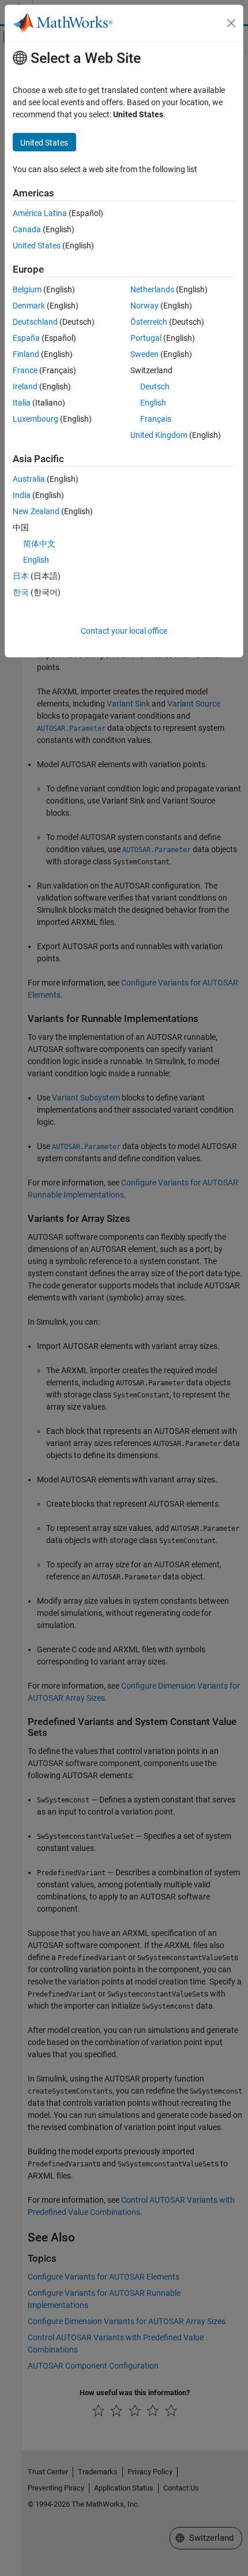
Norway (144, 306)
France (25, 370)
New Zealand (36, 511)
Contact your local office (124, 631)
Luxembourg (35, 419)
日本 (21, 576)
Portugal (146, 338)
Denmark (29, 306)
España (26, 338)
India (22, 495)
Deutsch (155, 386)
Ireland (25, 386)
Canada (27, 229)
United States (37, 246)
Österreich (149, 322)
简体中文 (39, 544)
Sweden (144, 354)
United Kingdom (159, 435)
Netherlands (152, 289)
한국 (21, 592)
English (153, 403)
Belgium (27, 289)
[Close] (231, 23)
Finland (26, 354)
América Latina (40, 213)
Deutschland (35, 322)
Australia (29, 479)
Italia (22, 403)
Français (156, 419)
